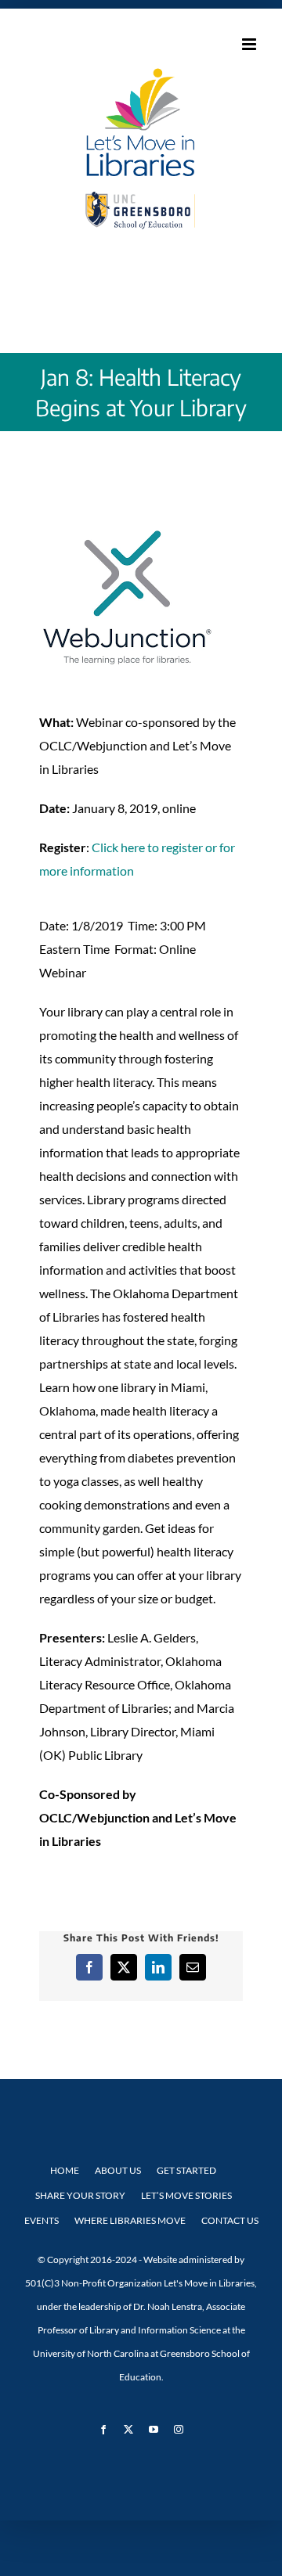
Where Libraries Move (130, 2220)
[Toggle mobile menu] (250, 44)
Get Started (186, 2170)
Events (42, 2220)
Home (65, 2170)
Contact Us (230, 2220)
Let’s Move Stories (186, 2195)
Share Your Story (80, 2195)
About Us (118, 2170)
